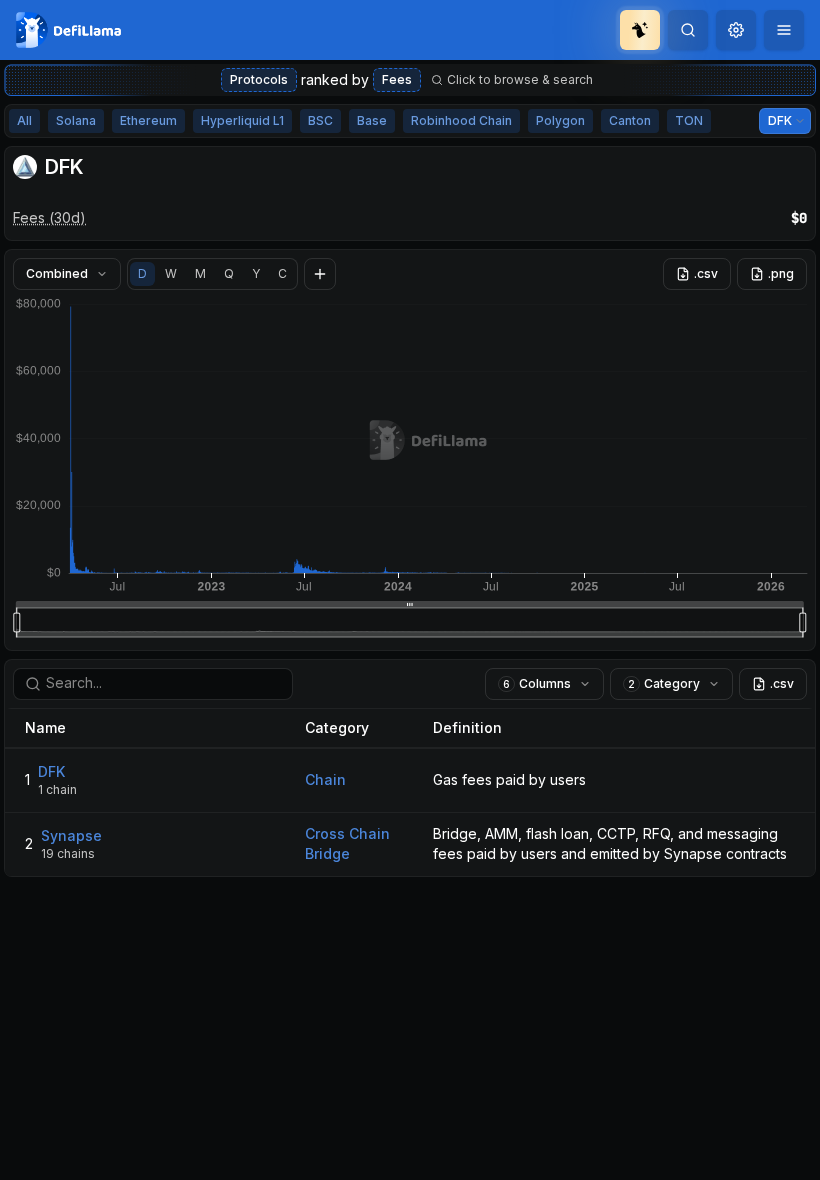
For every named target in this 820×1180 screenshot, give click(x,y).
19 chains (68, 853)
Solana (76, 120)
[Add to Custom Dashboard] (320, 274)
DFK (51, 771)
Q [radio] (229, 273)
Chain (325, 779)
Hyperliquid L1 (242, 120)
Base (372, 120)
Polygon (560, 120)
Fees (397, 79)
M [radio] (200, 273)
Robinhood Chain (461, 120)
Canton (630, 120)
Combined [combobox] (57, 273)
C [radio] (282, 273)
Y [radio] (256, 273)
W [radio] (171, 273)
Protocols (259, 79)
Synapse (71, 835)
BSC (320, 120)
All (24, 120)
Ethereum (148, 120)
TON (689, 120)
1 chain (57, 789)
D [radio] (142, 273)
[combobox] (736, 30)
